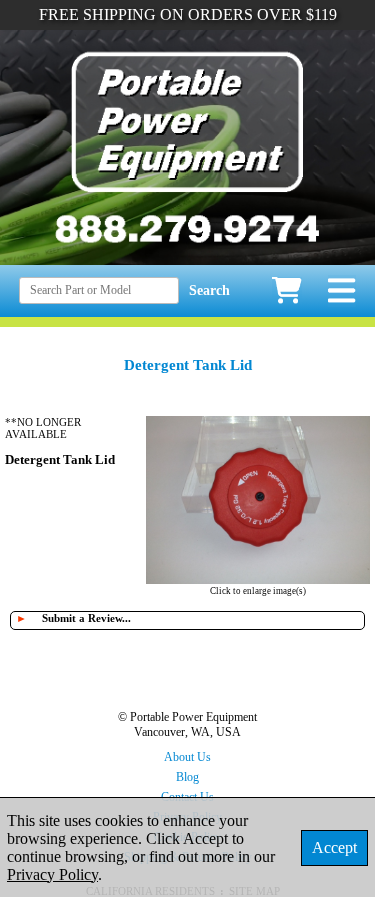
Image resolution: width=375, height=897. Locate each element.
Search (209, 290)
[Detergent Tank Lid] (258, 578)
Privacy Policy (52, 874)
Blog (187, 777)
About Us (187, 757)
